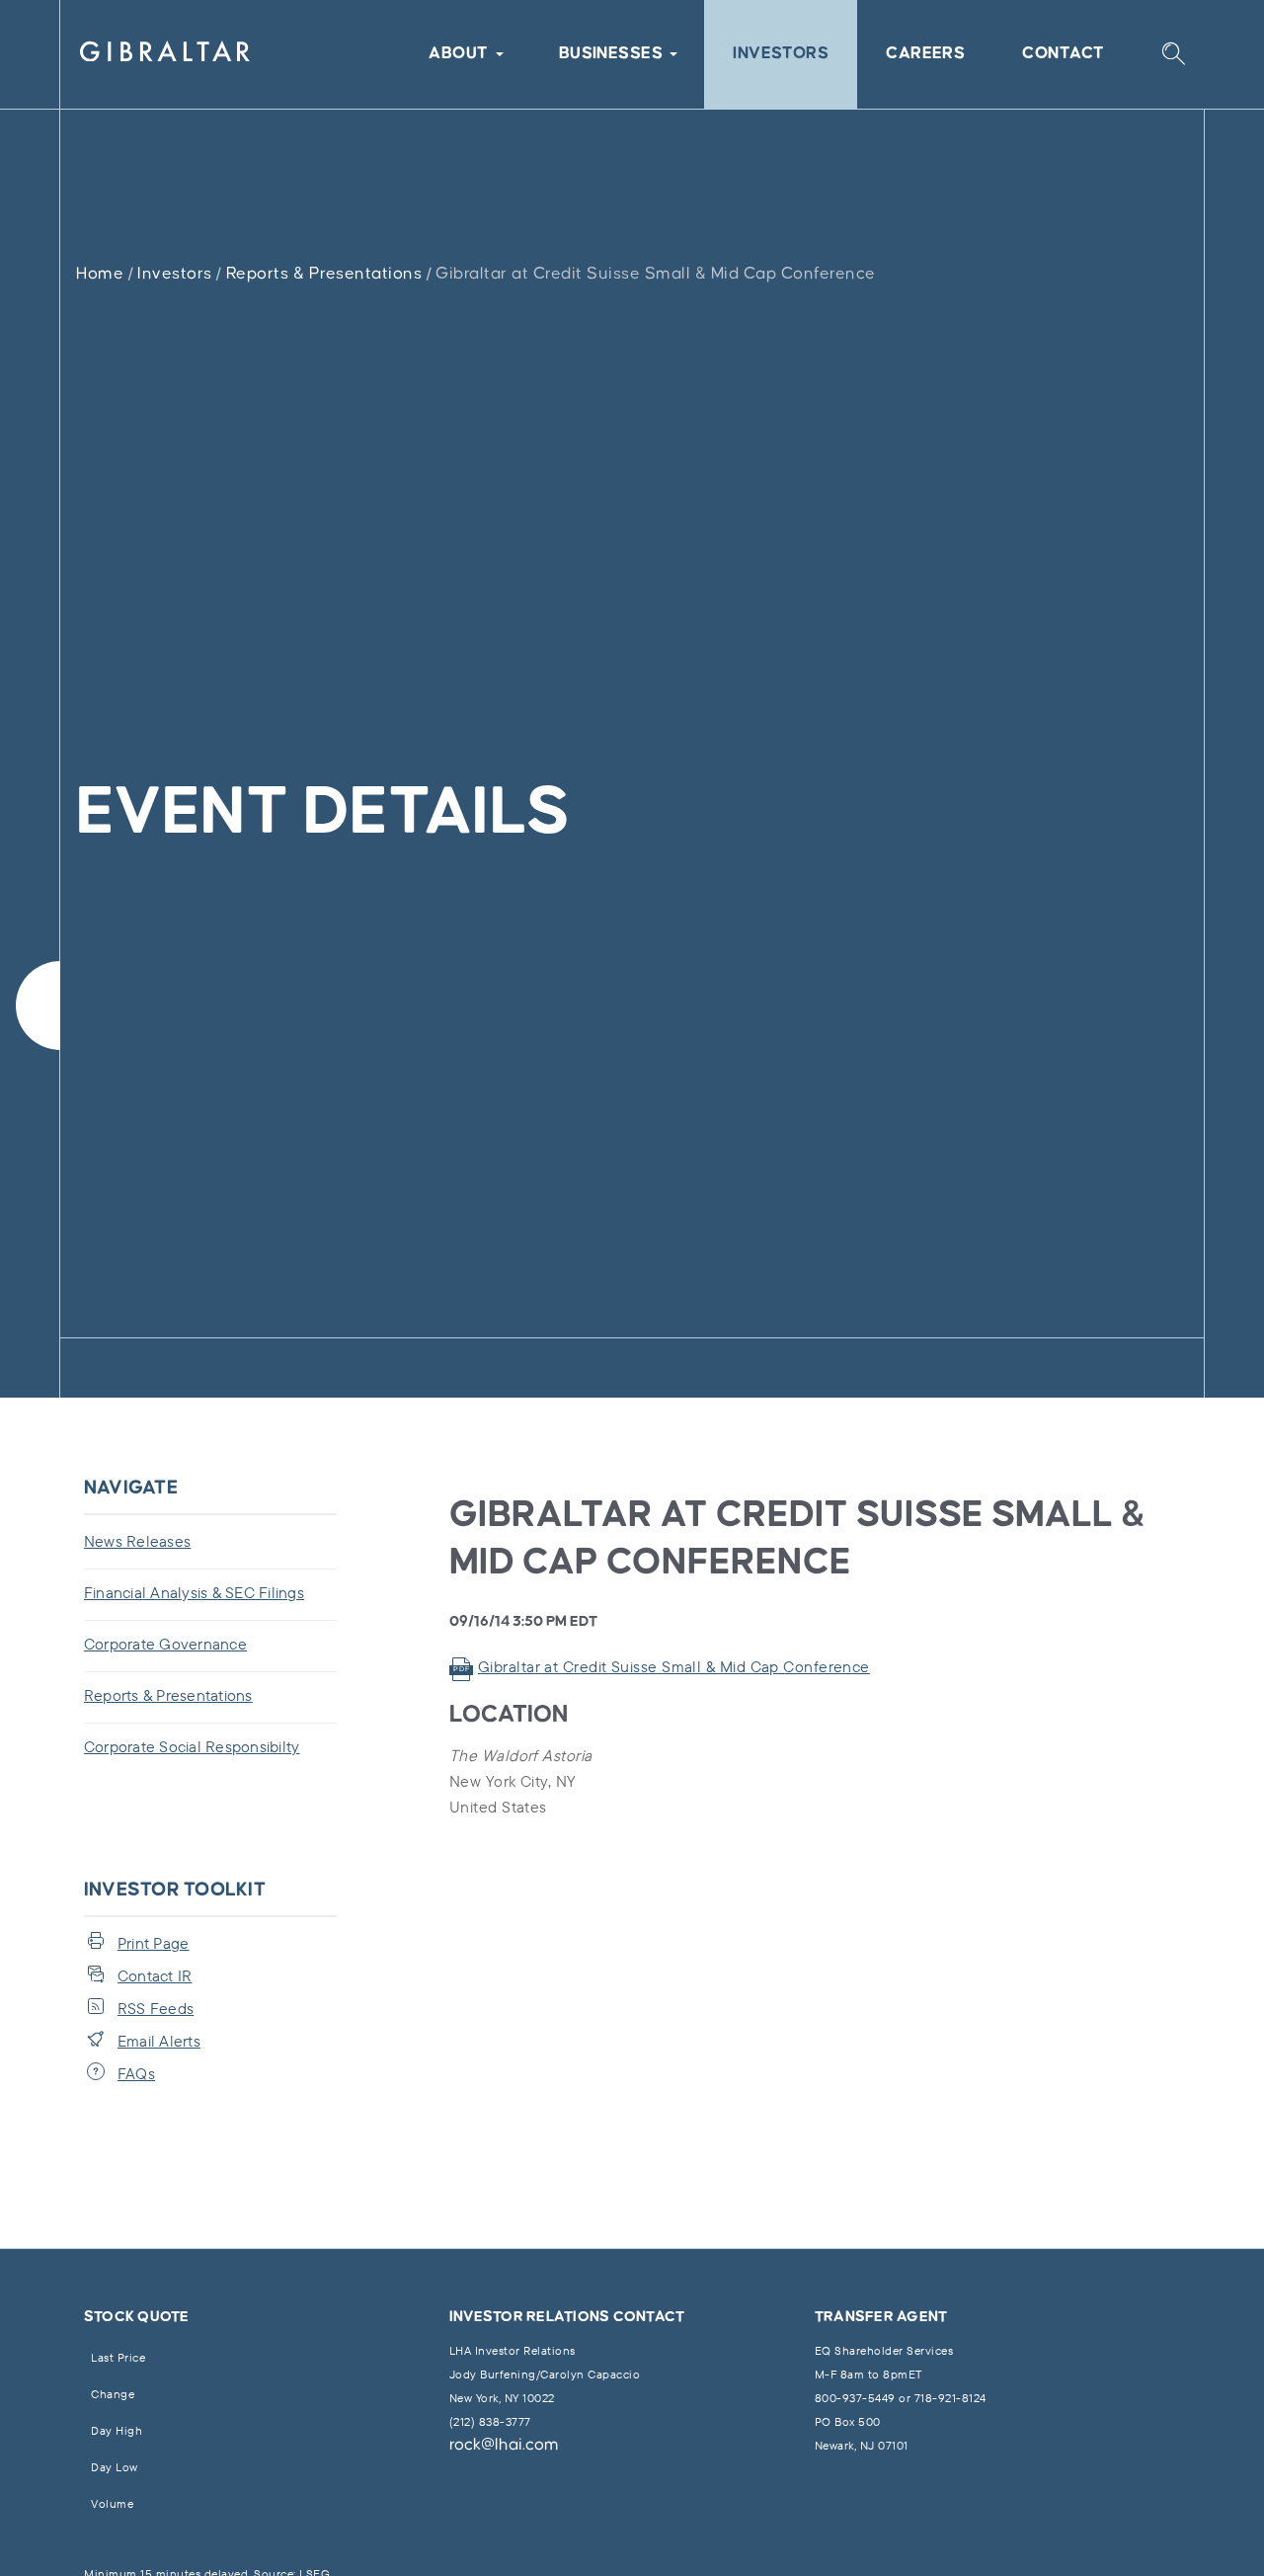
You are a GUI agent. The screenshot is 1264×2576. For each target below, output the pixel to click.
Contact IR (155, 1975)
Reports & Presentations (324, 274)
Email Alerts (159, 2041)
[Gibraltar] (165, 55)
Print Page (154, 1943)
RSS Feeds (156, 2008)
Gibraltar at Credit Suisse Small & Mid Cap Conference (674, 1666)
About (458, 54)
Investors (781, 54)
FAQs (136, 2073)
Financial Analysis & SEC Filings (194, 1592)
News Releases (137, 1541)
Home (100, 274)
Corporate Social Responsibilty (192, 1746)
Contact (1063, 54)
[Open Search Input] (1173, 55)
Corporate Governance (165, 1644)
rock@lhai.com (504, 2445)
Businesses (611, 54)
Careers (925, 54)
